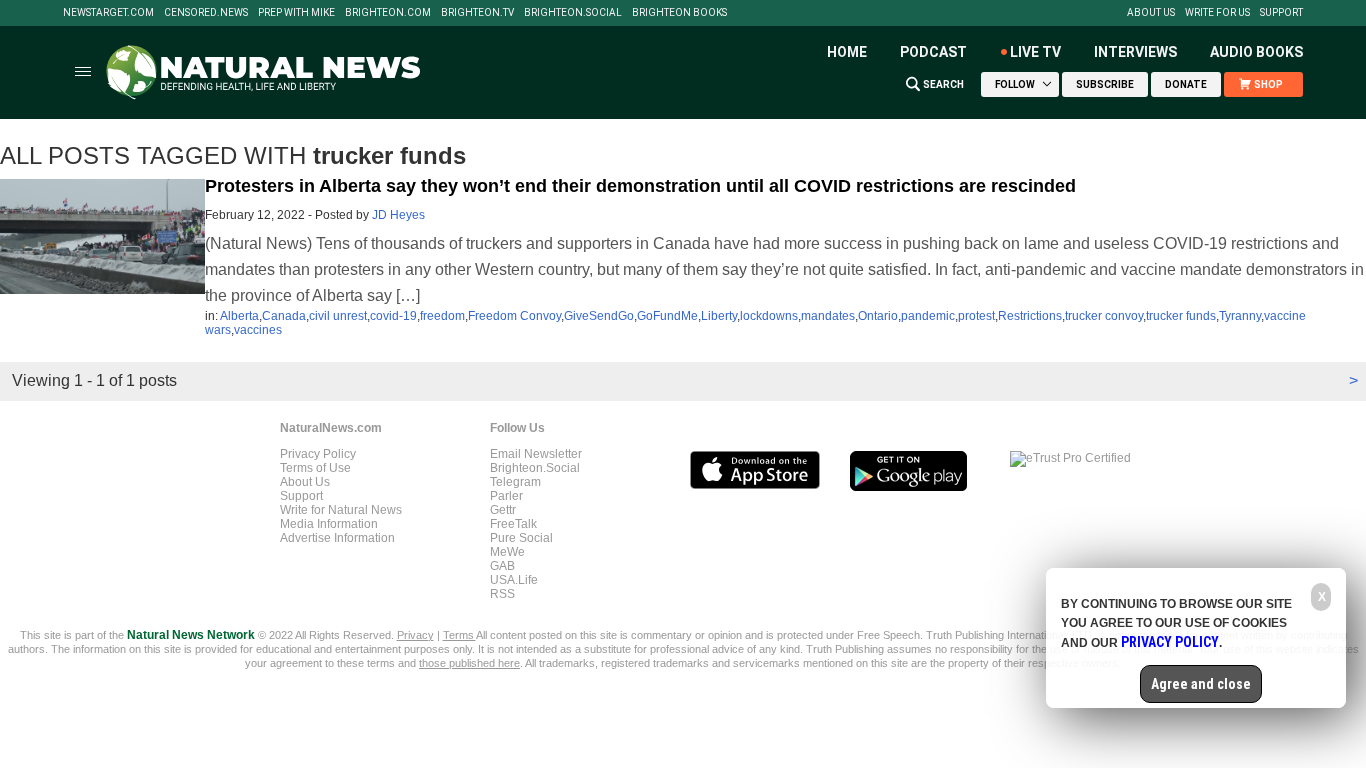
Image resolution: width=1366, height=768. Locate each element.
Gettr (503, 510)
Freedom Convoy (514, 316)
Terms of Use (315, 468)
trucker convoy (1104, 316)
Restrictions (1030, 316)
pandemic (928, 316)
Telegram (515, 482)
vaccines (258, 330)
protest (976, 316)
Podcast (933, 52)
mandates (828, 316)
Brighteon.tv (477, 13)
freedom (442, 316)
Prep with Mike (296, 13)
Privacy (415, 635)
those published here (469, 663)
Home (847, 52)
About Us (1151, 13)
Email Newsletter (536, 454)
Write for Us (1217, 13)
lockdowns (769, 316)
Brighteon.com (388, 13)
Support (1281, 13)
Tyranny (1240, 316)
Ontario (878, 316)
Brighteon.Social (573, 13)
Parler (506, 496)
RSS (502, 594)
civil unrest (338, 316)
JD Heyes (398, 215)
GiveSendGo (599, 316)
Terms (459, 635)
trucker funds (1181, 316)
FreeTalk (513, 524)
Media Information (329, 524)
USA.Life (514, 580)
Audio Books (1256, 52)
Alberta (239, 316)
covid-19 (393, 316)
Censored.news (206, 13)
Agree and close (1201, 684)
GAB (502, 566)
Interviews (1135, 52)
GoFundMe (667, 316)
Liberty (719, 316)
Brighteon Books (679, 13)
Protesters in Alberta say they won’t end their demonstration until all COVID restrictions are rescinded (640, 186)
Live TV (1035, 52)
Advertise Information (337, 538)
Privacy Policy (318, 454)
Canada (284, 316)
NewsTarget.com (108, 13)
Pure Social (521, 538)
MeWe (507, 552)
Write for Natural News (341, 510)
